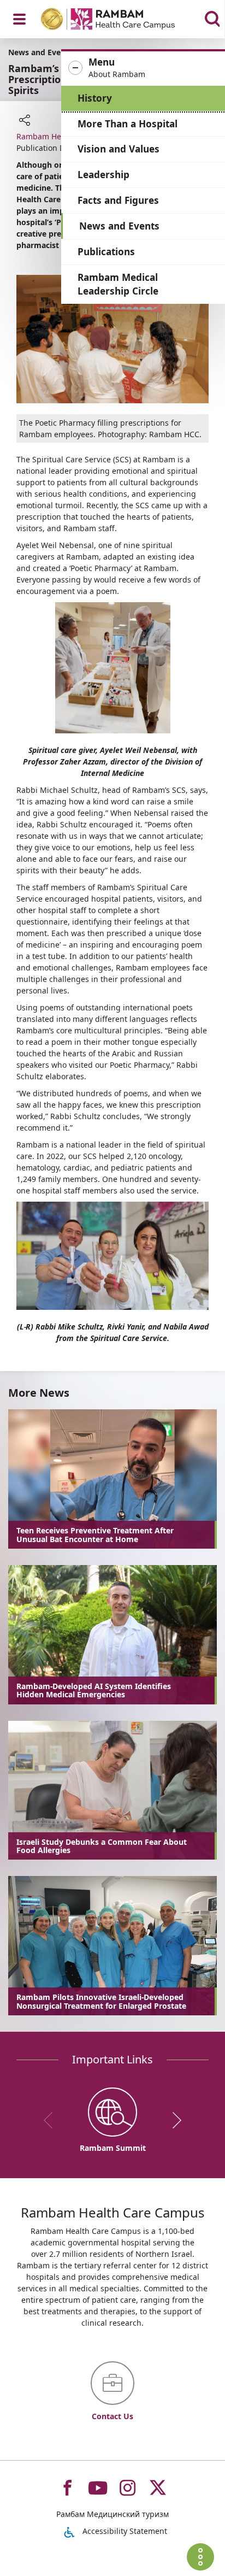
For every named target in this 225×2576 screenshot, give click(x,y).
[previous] (52, 2120)
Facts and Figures (118, 200)
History (95, 98)
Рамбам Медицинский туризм (112, 2514)
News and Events (119, 226)
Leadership (103, 175)
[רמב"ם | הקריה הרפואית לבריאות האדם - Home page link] (122, 20)
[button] (143, 68)
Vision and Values (119, 149)
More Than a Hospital (128, 124)
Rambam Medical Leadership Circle (118, 284)
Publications (106, 252)
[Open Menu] (19, 19)
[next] (173, 2120)
